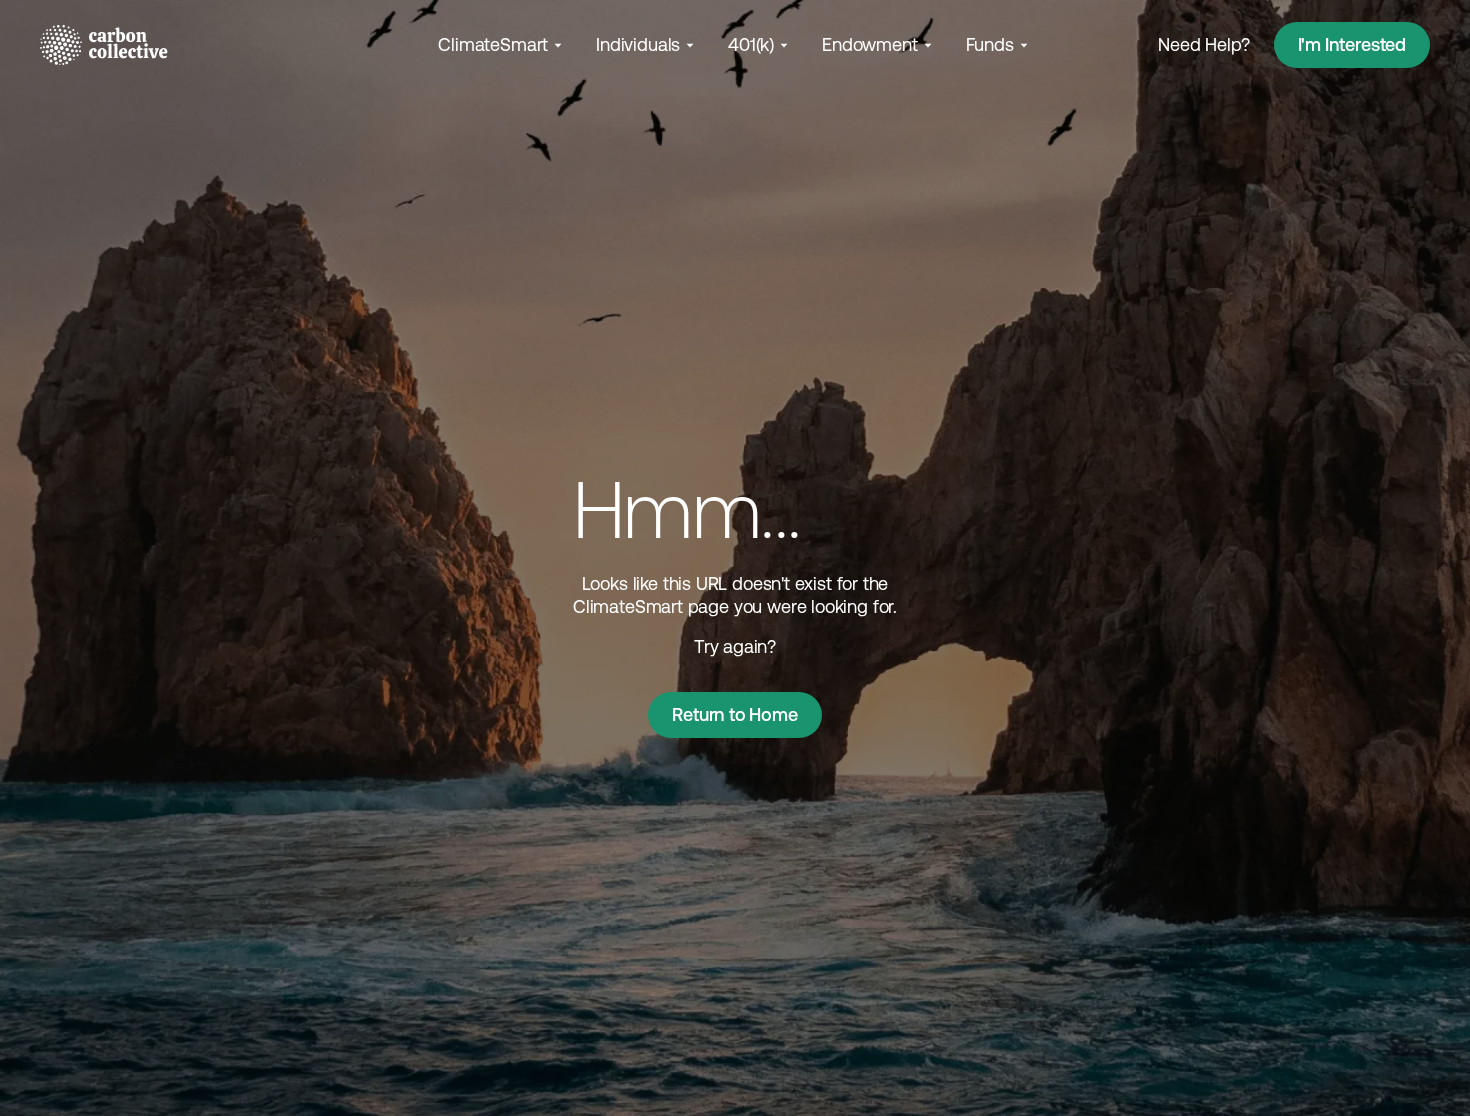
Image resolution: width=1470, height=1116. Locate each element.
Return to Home (734, 714)
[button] (502, 44)
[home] (104, 45)
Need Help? (1203, 44)
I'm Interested (1352, 44)
